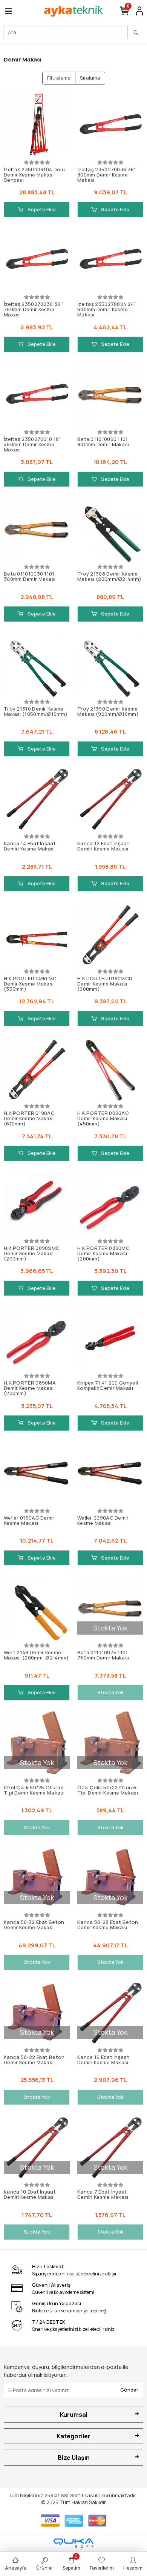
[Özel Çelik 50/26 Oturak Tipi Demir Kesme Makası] (37, 1743)
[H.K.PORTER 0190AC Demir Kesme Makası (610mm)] (37, 1069)
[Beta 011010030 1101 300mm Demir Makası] (37, 529)
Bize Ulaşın (74, 2458)
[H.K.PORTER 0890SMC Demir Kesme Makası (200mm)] (37, 1204)
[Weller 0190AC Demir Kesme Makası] (37, 1473)
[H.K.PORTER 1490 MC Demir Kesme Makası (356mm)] (37, 934)
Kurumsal (74, 2415)
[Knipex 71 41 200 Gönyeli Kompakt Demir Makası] (110, 1338)
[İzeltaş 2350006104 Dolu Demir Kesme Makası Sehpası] (37, 125)
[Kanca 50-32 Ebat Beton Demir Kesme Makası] (37, 1878)
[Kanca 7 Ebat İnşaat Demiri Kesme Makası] (110, 2147)
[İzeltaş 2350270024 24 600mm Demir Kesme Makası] (110, 260)
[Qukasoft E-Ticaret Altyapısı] (73, 2543)
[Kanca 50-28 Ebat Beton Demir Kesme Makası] (110, 1878)
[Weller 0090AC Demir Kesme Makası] (110, 1473)
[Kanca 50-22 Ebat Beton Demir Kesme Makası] (37, 2013)
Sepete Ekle (41, 209)
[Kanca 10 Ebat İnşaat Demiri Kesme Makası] (37, 2147)
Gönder (129, 2390)
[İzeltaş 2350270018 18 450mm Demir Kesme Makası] (37, 395)
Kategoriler (73, 2436)
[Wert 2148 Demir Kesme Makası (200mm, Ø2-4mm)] (37, 1608)
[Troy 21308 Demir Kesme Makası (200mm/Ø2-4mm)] (110, 529)
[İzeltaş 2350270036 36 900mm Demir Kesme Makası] (110, 125)
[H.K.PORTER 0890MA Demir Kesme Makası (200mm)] (37, 1338)
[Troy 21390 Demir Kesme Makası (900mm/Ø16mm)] (110, 664)
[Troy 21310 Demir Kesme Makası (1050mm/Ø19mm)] (37, 664)
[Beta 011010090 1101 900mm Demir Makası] (110, 395)
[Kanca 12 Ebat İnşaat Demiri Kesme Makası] (110, 799)
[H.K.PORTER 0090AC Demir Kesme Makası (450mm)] (110, 1069)
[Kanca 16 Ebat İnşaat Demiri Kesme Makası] (110, 2013)
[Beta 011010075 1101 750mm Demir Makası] (110, 1608)
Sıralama (90, 78)
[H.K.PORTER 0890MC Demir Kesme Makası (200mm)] (110, 1204)
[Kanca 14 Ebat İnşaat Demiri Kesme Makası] (37, 799)
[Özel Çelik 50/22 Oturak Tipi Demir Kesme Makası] (110, 1743)
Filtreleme (59, 78)
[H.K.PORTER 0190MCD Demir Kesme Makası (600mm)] (110, 934)
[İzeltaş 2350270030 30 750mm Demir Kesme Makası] (37, 260)
